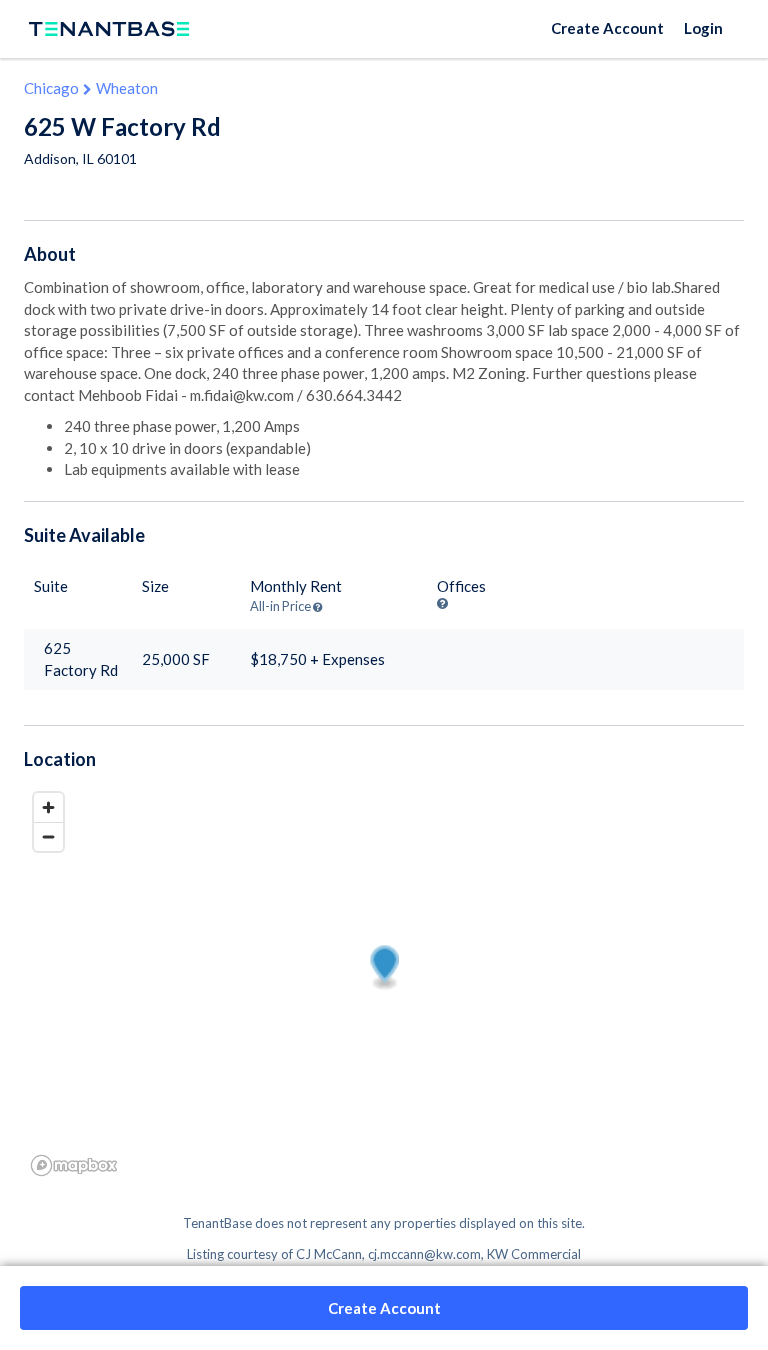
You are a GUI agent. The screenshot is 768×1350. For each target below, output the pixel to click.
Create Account (607, 28)
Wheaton (127, 88)
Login (703, 28)
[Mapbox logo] (74, 1165)
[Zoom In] (48, 807)
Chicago (51, 88)
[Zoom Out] (48, 836)
